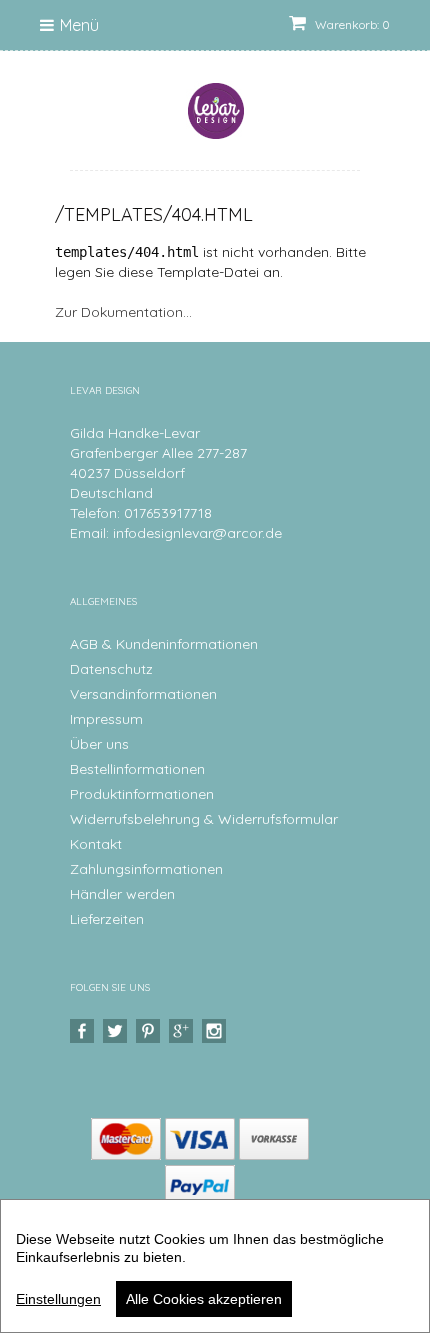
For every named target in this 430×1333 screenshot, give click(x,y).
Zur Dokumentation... (123, 312)
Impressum (106, 719)
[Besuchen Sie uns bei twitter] (117, 1031)
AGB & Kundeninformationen (164, 644)
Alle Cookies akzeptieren (204, 1299)
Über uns (99, 744)
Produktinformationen (142, 794)
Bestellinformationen (137, 769)
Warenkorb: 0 (351, 24)
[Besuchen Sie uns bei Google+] (183, 1031)
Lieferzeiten (107, 919)
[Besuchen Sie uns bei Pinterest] (150, 1031)
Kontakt (96, 844)
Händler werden (122, 894)
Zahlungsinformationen (146, 869)
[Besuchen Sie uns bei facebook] (84, 1031)
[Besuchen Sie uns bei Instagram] (216, 1031)
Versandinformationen (143, 694)
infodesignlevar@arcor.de (197, 533)
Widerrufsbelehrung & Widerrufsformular (204, 819)
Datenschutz (111, 669)
